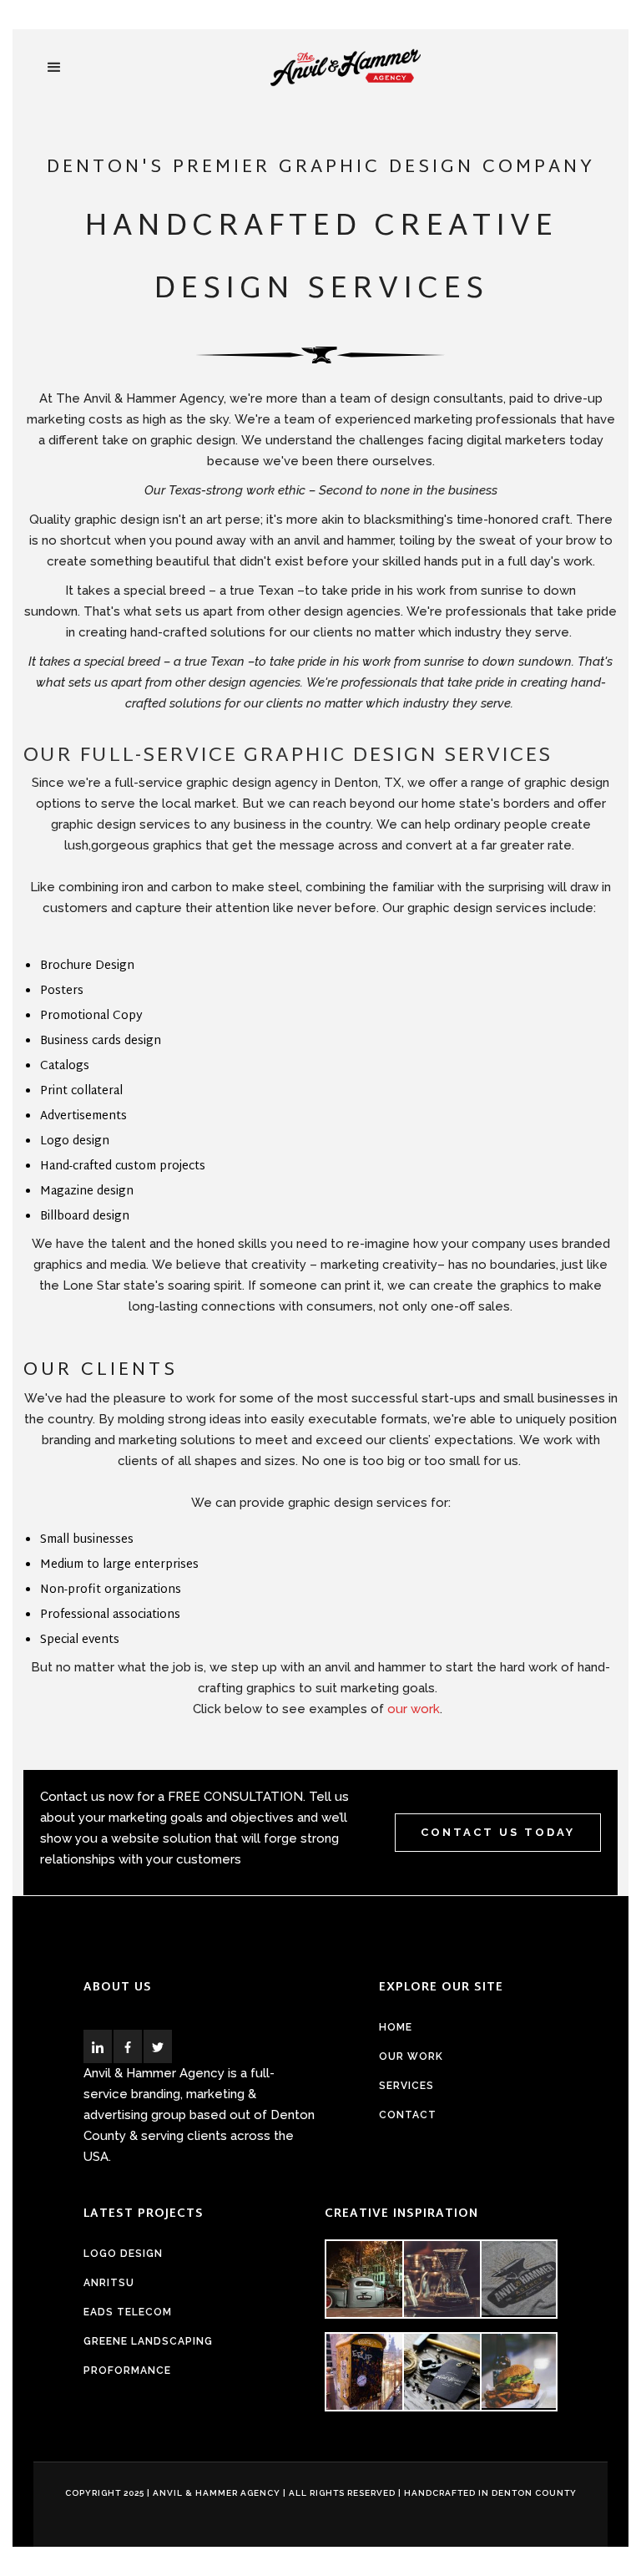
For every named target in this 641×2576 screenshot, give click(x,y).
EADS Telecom (128, 2312)
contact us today (498, 1832)
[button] (54, 68)
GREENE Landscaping (148, 2341)
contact (408, 2115)
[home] (346, 68)
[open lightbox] (363, 2279)
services (406, 2086)
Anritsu (109, 2283)
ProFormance (127, 2371)
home (396, 2027)
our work (414, 1709)
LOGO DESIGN (123, 2254)
